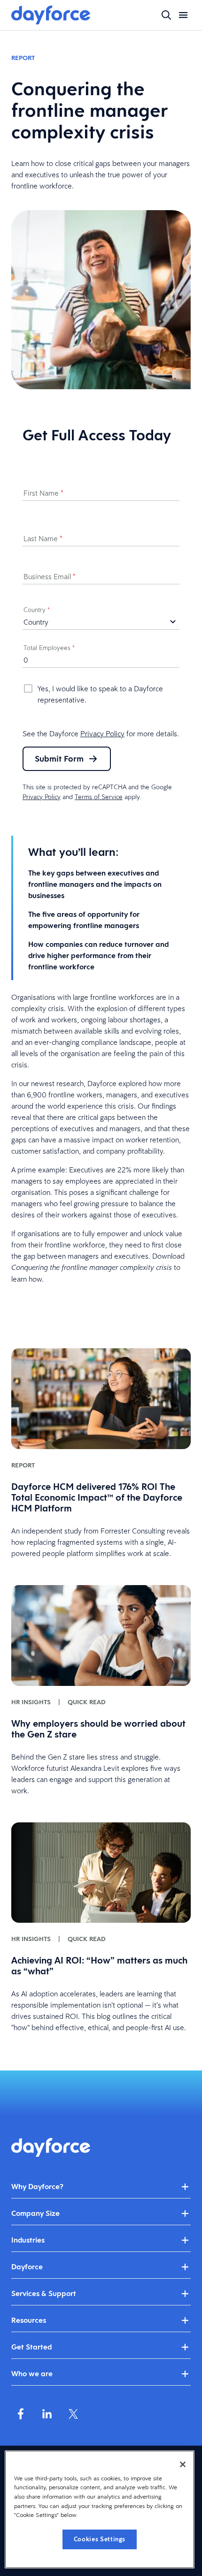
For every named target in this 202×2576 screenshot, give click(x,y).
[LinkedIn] (47, 2414)
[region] (100, 2509)
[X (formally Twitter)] (73, 2414)
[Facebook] (21, 2414)
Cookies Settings (100, 2539)
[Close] (183, 2464)
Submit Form (59, 759)
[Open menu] (183, 15)
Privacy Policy (102, 733)
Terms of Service (99, 797)
